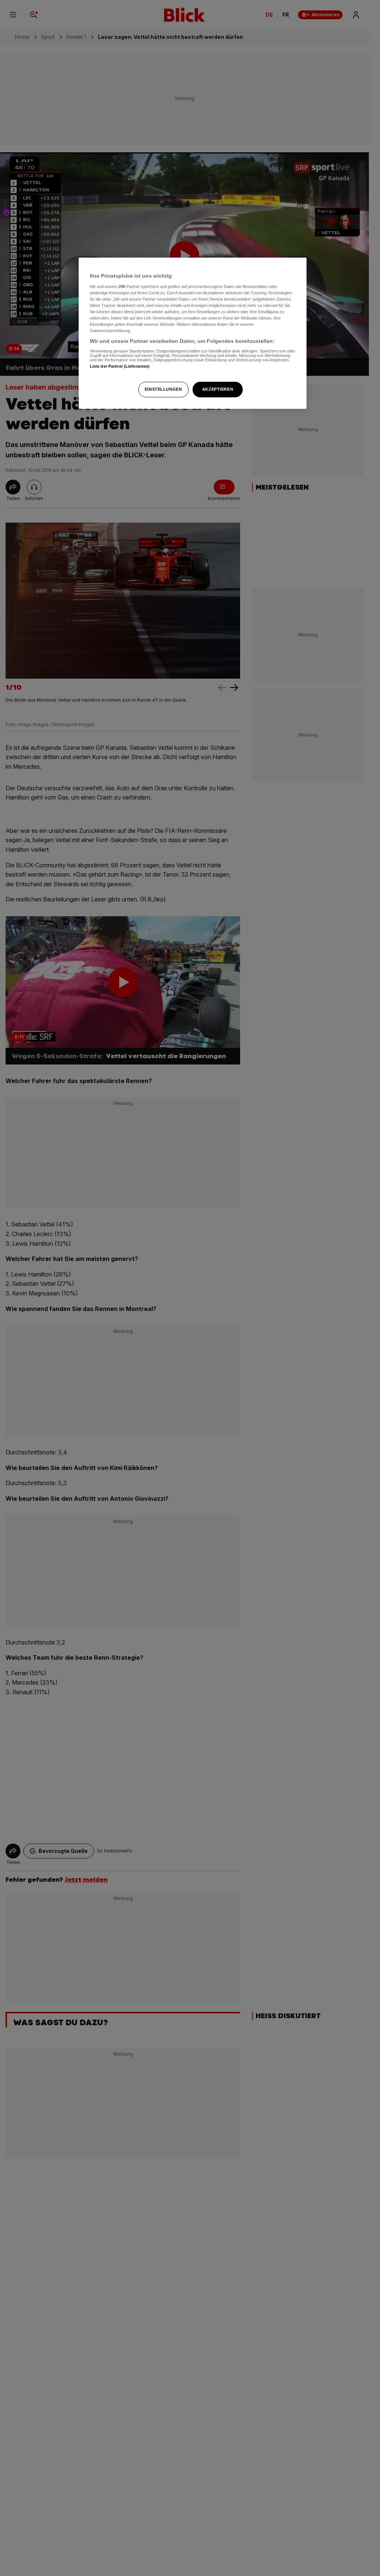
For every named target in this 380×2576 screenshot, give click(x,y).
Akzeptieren (218, 389)
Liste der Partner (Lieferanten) (120, 366)
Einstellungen (163, 389)
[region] (193, 333)
